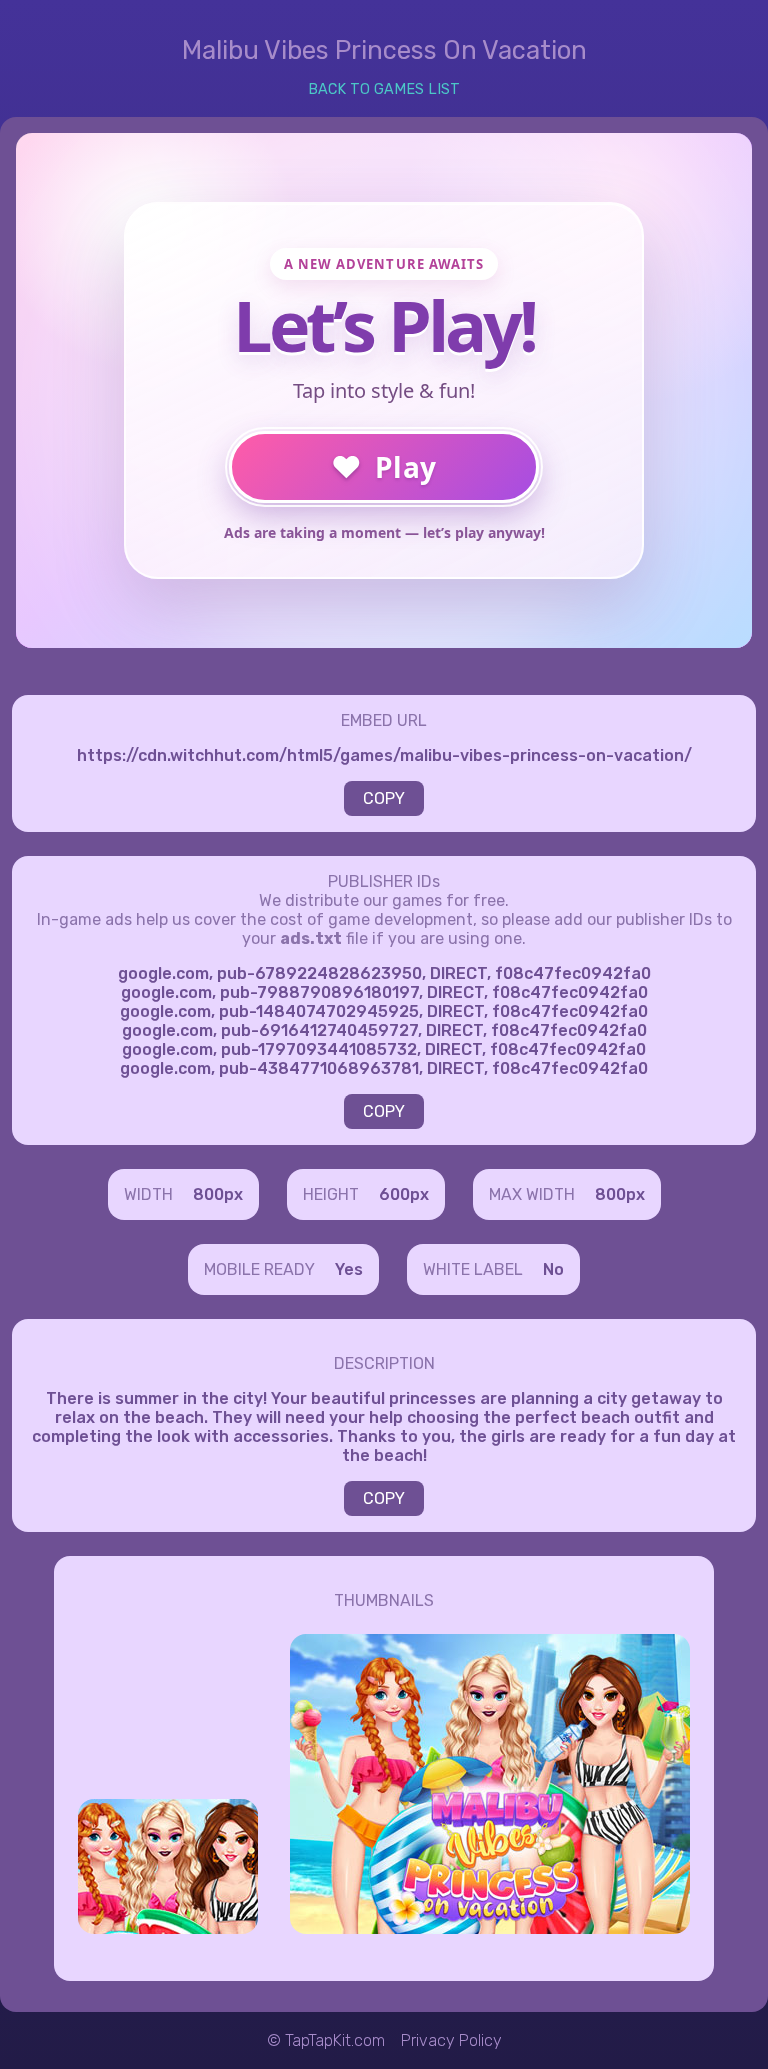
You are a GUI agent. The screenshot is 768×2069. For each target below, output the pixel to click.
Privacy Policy (451, 2040)
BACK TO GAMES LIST (384, 89)
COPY (384, 798)
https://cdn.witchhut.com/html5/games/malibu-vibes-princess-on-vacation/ (384, 755)
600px (404, 1194)
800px (218, 1194)
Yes (349, 1269)
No (553, 1269)
